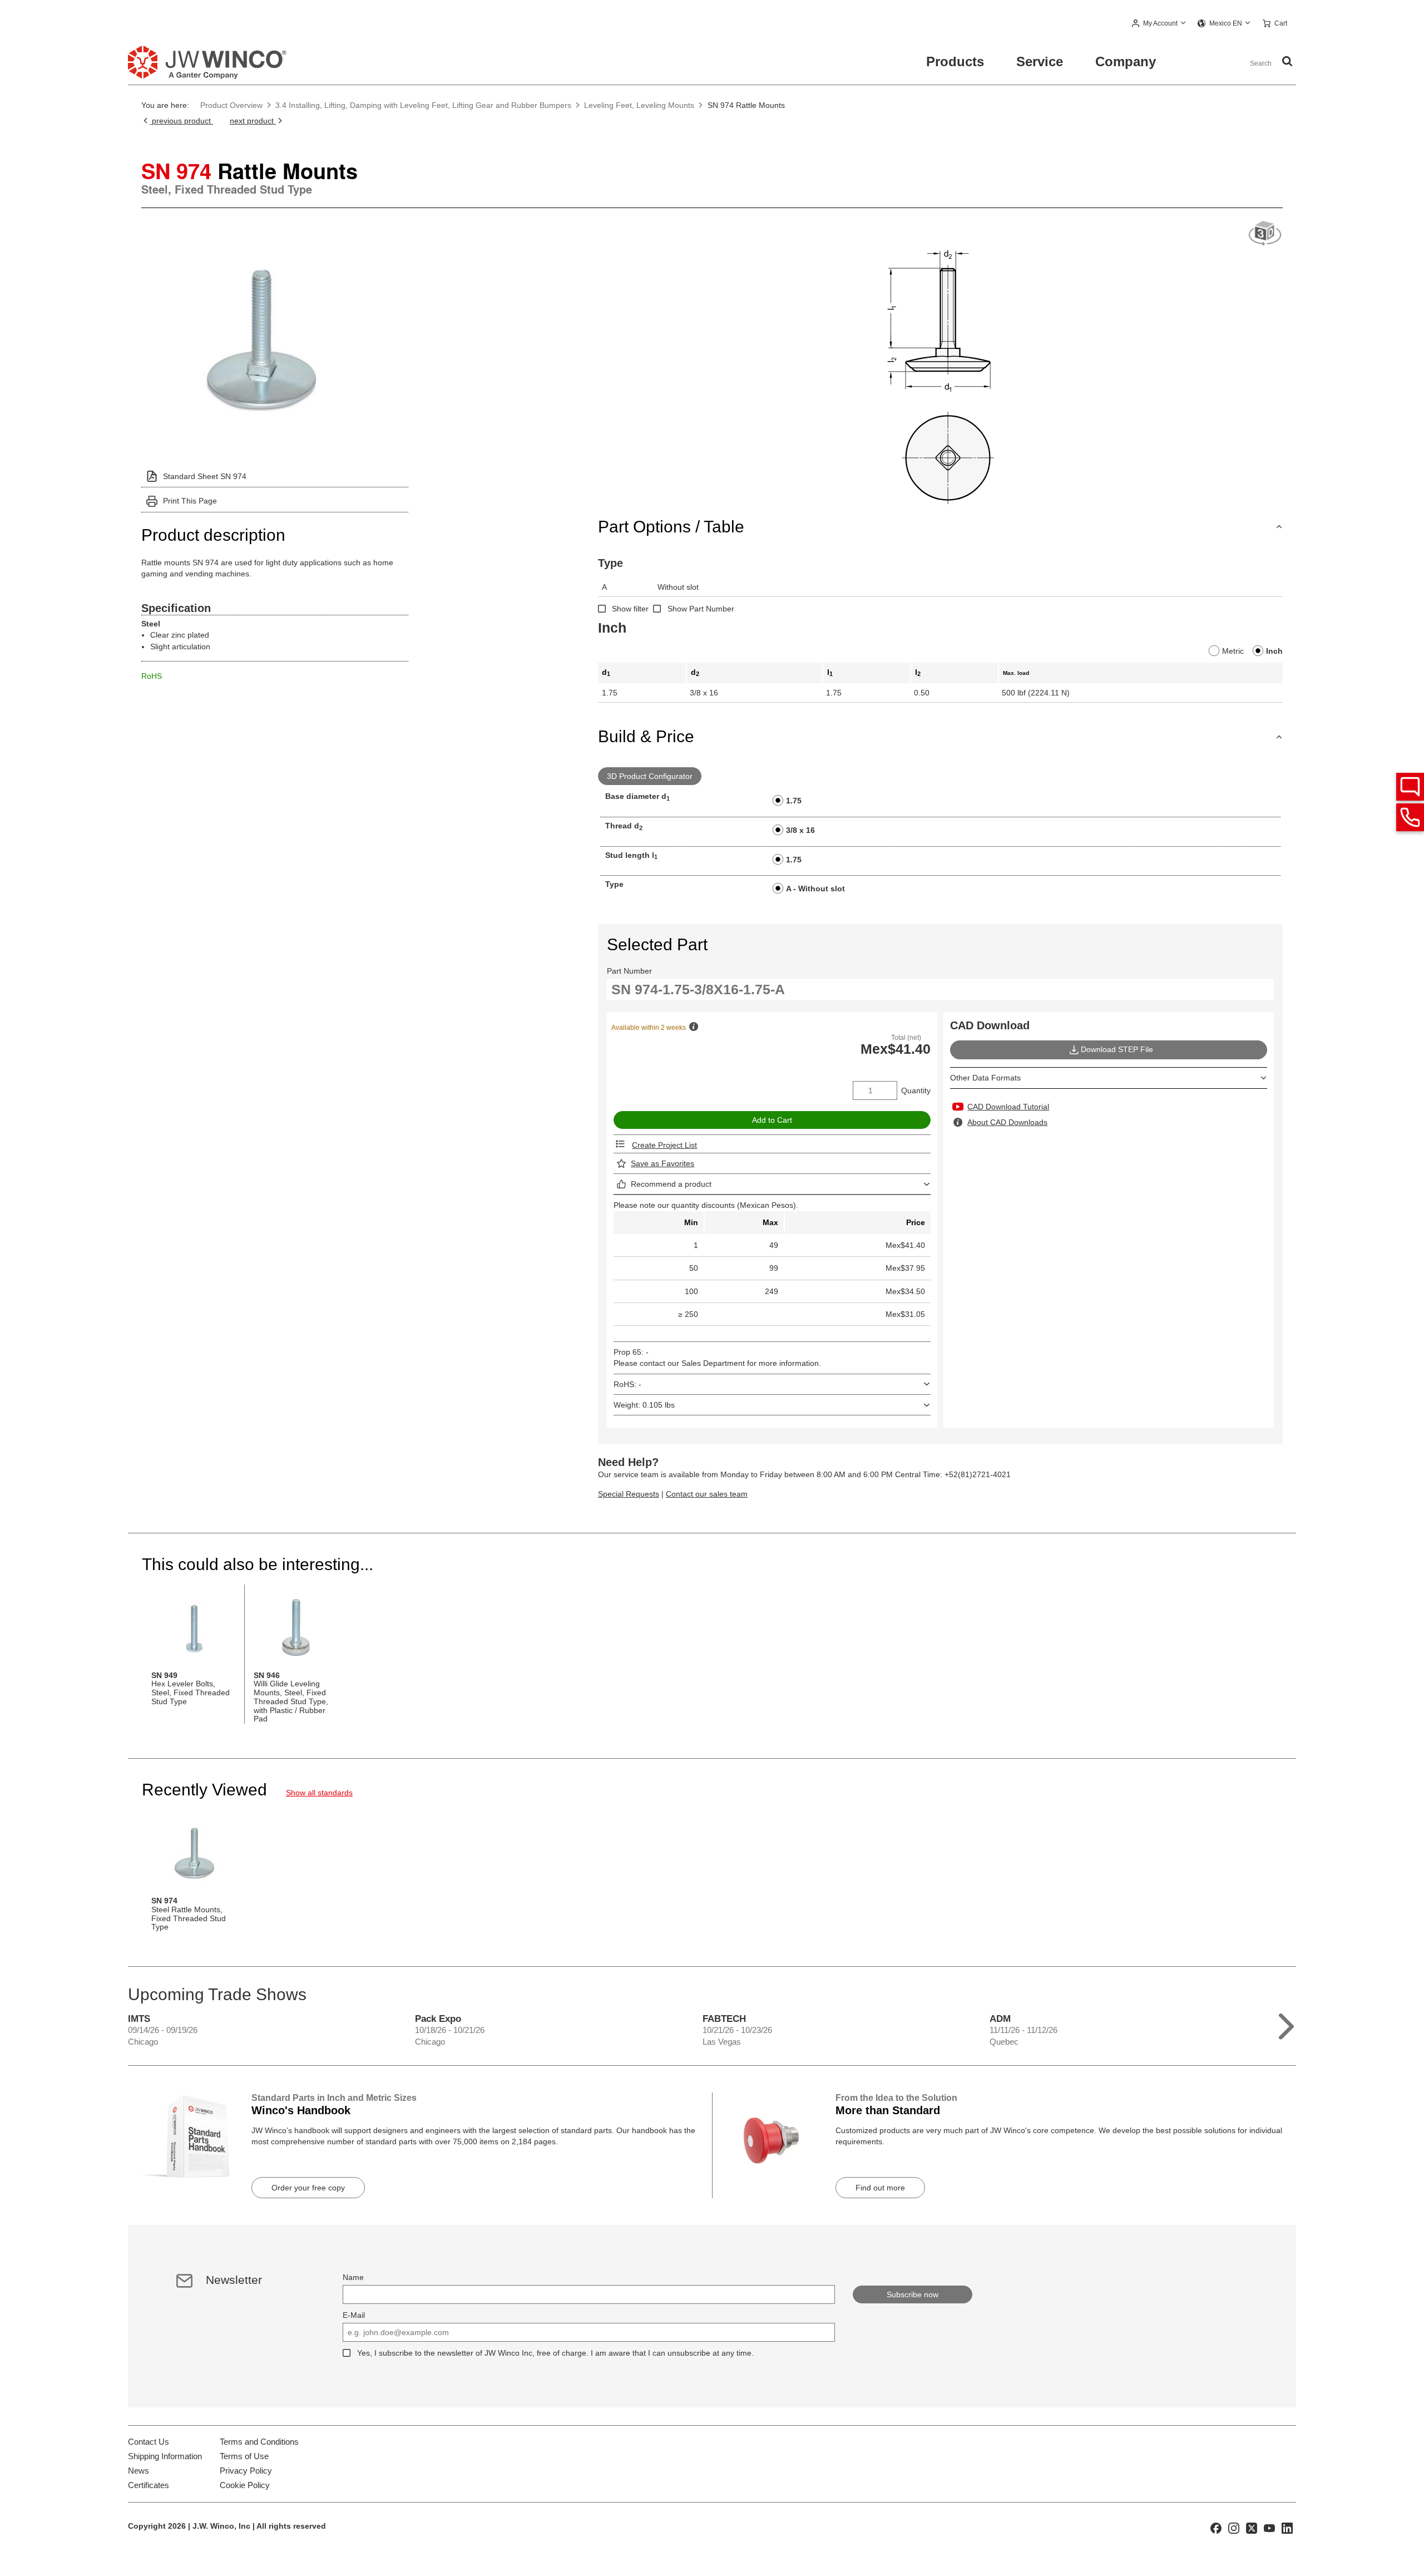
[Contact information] (1410, 817)
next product (253, 121)
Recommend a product (671, 1184)
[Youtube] (1269, 2528)
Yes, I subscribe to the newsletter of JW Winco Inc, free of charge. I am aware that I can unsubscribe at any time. (555, 2353)
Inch (1274, 651)
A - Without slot (815, 889)
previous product (181, 121)
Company (1126, 61)
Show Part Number (701, 609)
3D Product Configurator (650, 776)
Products (955, 61)
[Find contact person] (1410, 787)
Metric (1233, 651)
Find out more (880, 2188)
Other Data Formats (985, 1078)
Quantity (916, 1090)
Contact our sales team (707, 1494)
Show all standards (319, 1793)
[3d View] (1265, 234)
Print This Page (190, 501)
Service (1040, 61)
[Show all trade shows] (1286, 2024)
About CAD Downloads (1007, 1122)
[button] (1159, 24)
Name (353, 2277)
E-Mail (354, 2315)
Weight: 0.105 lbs (644, 1405)
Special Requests (629, 1494)
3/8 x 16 (800, 830)
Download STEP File (1117, 1049)
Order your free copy (308, 2188)
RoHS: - (627, 1384)
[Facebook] (1216, 2528)
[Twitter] (1252, 2528)
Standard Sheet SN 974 (205, 476)
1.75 (794, 801)
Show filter (630, 609)
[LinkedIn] (1287, 2528)
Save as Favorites (662, 1163)
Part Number (629, 971)
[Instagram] (1234, 2528)
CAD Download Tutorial (1008, 1107)
